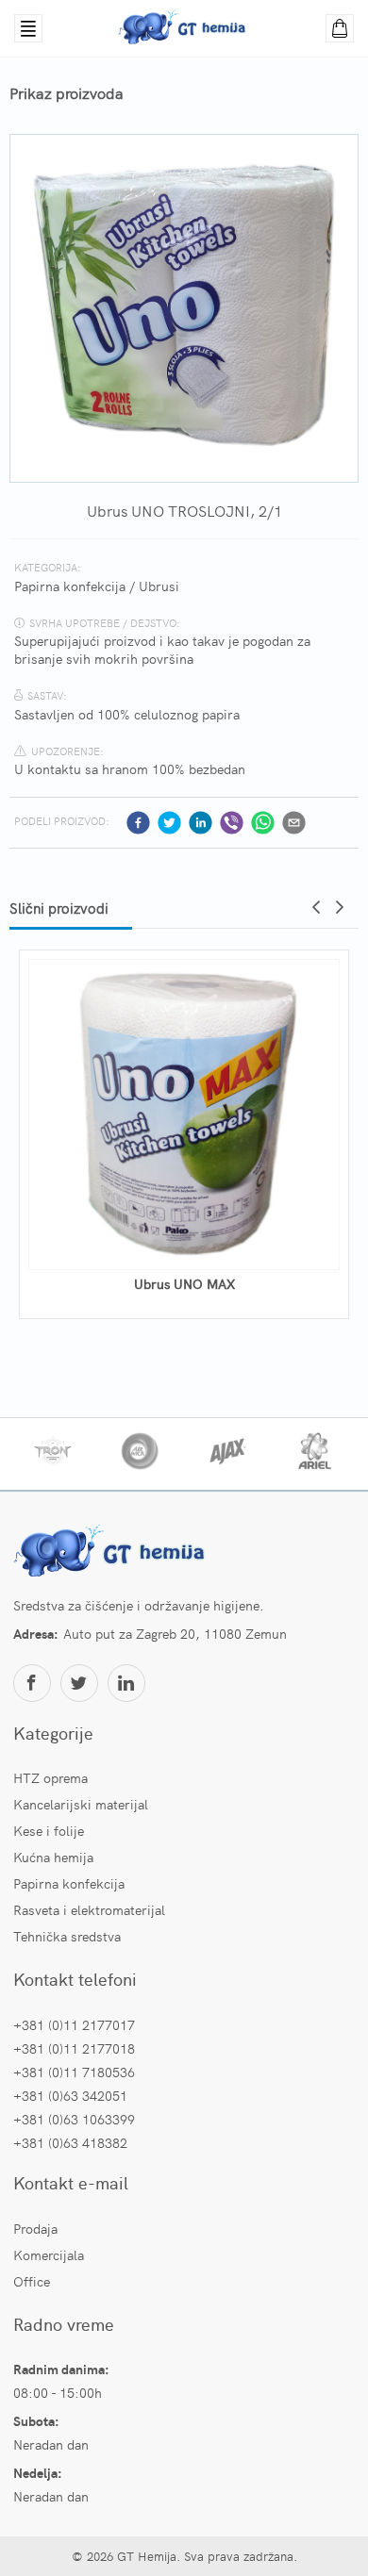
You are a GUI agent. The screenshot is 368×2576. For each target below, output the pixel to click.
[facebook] (138, 823)
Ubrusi (159, 586)
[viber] (232, 823)
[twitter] (169, 823)
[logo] (112, 1553)
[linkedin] (201, 823)
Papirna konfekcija (70, 586)
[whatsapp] (263, 823)
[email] (294, 823)
